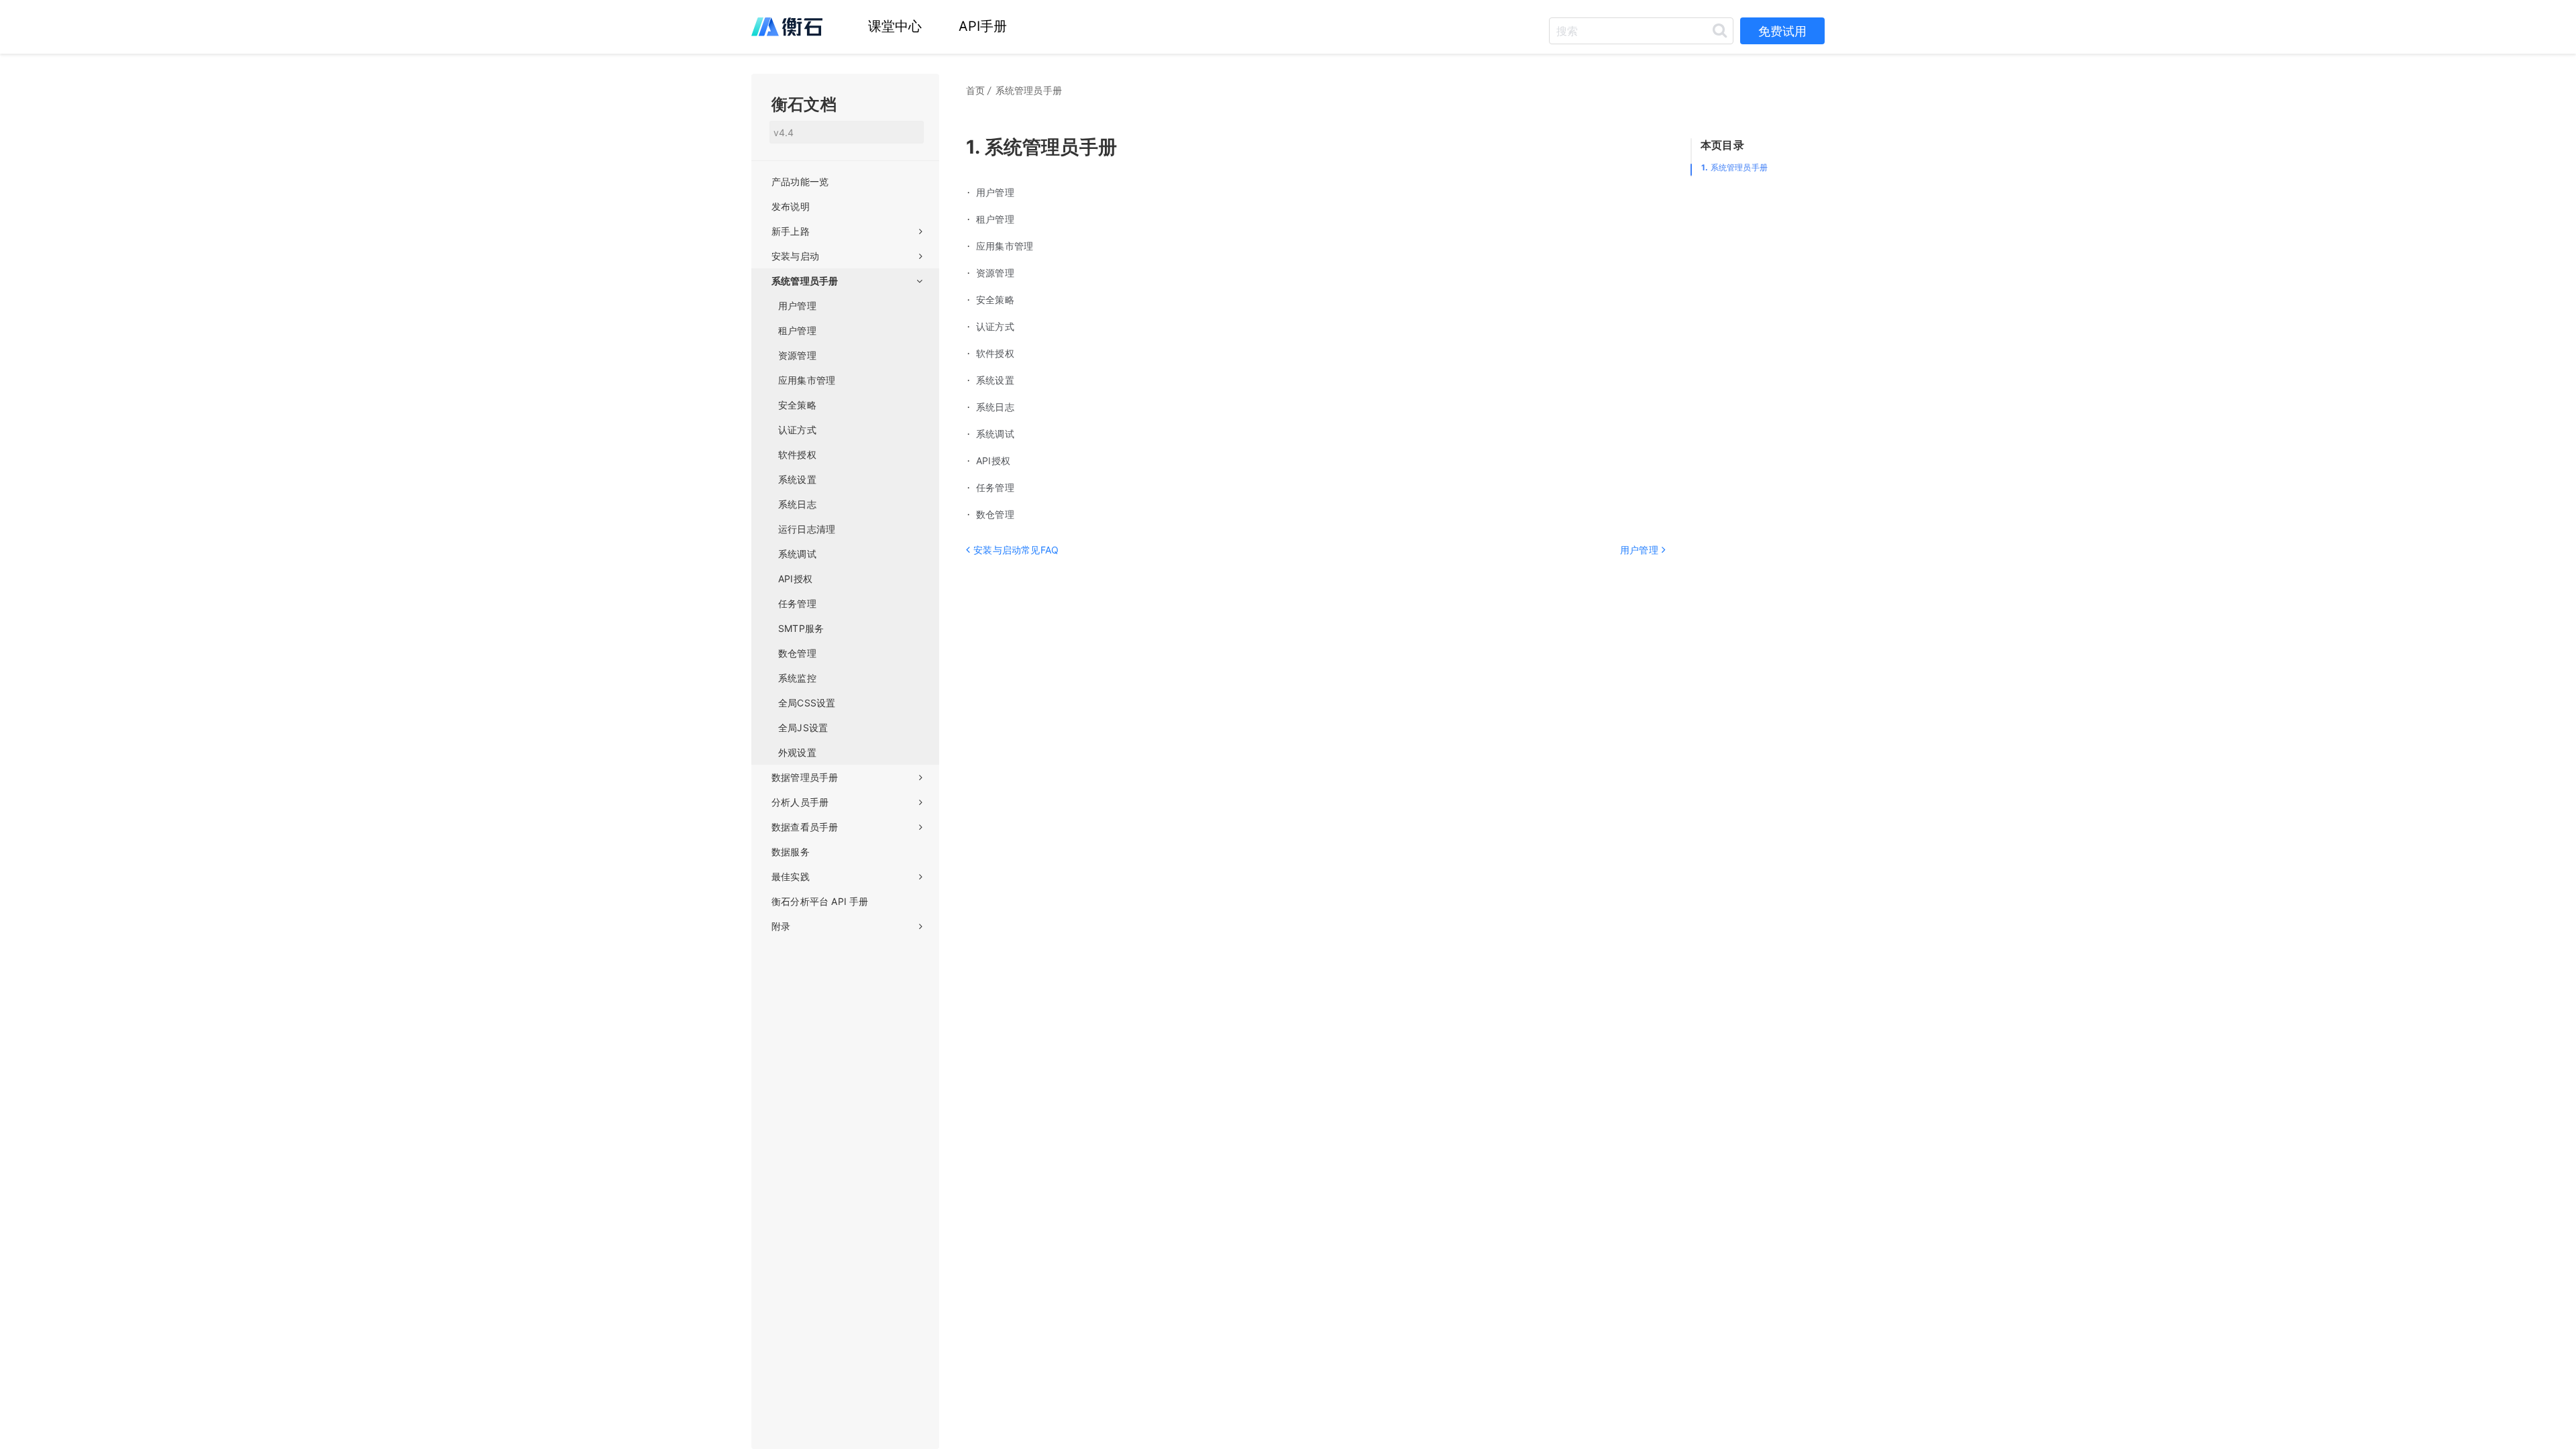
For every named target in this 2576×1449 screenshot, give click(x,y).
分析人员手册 (800, 802)
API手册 (983, 26)
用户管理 (995, 192)
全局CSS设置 (807, 703)
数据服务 (791, 852)
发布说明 (791, 206)
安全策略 (995, 300)
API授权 (993, 461)
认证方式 (995, 326)
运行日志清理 (807, 529)
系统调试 (995, 434)
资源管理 (995, 273)
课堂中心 (895, 26)
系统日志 (995, 407)
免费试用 (1782, 31)
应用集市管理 (1005, 246)
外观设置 (797, 752)
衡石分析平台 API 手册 (820, 901)
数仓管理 (995, 514)
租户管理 (995, 219)
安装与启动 (795, 256)
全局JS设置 (803, 728)
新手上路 (791, 231)
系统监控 (797, 678)
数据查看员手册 (805, 827)
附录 (781, 926)
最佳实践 (791, 876)
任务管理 (995, 487)
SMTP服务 (801, 628)
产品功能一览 (800, 181)
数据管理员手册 (805, 777)
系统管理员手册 (1734, 167)
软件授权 (995, 353)
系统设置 (995, 380)
